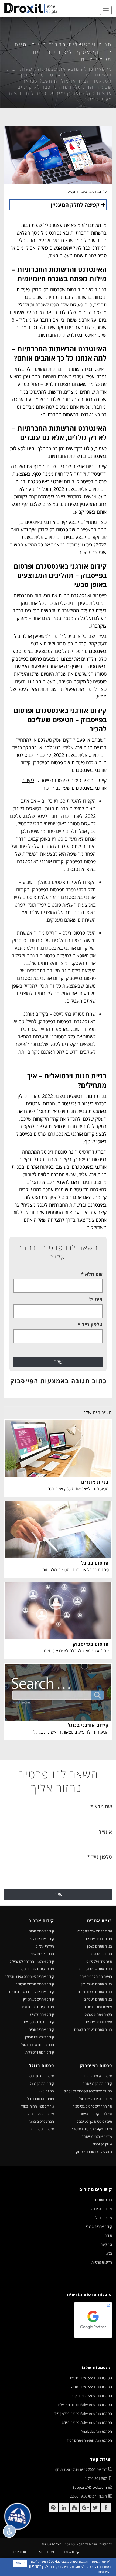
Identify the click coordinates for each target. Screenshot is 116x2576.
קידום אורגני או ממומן (40, 2037)
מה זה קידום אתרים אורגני (36, 2007)
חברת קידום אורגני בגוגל (37, 2045)
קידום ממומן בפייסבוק (97, 2084)
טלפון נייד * (90, 1324)
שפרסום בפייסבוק (48, 289)
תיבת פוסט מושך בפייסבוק (94, 2121)
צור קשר (106, 2244)
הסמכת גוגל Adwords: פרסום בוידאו (87, 2422)
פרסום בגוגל (104, 2218)
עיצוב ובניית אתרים (99, 2022)
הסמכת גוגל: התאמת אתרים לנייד (89, 2440)
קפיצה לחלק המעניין (75, 205)
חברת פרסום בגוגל (41, 2121)
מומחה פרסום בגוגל (41, 2099)
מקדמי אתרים (45, 1946)
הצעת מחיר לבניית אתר (96, 1977)
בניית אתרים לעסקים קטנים (93, 2030)
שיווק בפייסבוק (102, 2144)
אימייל (96, 1299)
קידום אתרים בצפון (41, 1939)
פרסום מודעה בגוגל (41, 2114)
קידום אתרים (71, 2552)
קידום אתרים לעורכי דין (39, 1999)
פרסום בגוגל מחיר (42, 2129)
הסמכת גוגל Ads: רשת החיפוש (91, 2378)
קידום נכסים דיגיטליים (39, 2022)
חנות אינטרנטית (101, 1954)
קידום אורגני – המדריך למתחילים (32, 1961)
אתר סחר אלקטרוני (99, 1961)
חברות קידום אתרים (41, 1954)
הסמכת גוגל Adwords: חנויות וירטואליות (84, 2405)
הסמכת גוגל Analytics (96, 2431)
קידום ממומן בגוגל (42, 2084)
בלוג (109, 2253)
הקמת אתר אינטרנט (98, 2014)
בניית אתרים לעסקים (98, 1999)
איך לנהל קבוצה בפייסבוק (95, 2114)
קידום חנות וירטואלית (40, 2052)
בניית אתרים (104, 2200)
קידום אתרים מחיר (42, 1931)
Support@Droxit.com (90, 2487)
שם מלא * (92, 1274)
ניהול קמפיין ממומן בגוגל (37, 2106)
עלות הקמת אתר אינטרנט (94, 1931)
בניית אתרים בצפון (100, 1946)
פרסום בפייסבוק (101, 2209)
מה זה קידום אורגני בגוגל (37, 1969)
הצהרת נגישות (52, 2544)
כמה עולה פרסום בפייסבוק (94, 2152)
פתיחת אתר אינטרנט (98, 2007)
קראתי (20, 2563)
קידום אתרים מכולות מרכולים (35, 1984)
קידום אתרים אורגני (99, 2227)
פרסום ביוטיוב (21, 2552)
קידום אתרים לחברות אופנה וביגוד (31, 1992)
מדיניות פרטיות (102, 2262)
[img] (31, 8)
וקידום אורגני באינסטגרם (41, 861)
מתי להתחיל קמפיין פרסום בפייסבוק (88, 2091)
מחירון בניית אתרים (99, 1939)
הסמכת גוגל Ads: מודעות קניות (91, 2396)
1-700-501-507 (96, 2478)
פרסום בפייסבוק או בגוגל (95, 2099)
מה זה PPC (46, 2091)
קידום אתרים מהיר (42, 2030)
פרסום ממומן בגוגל (41, 2076)
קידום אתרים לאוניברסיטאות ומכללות (29, 1977)
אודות (108, 2235)
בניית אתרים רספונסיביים (95, 1992)
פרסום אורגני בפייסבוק (97, 2137)
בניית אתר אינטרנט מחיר (95, 1969)
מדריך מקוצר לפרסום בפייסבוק (91, 2129)
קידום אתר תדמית (42, 2014)
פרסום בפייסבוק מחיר (97, 2076)
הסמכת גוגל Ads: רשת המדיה (92, 2387)
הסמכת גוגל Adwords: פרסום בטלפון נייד (83, 2414)
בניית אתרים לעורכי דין (97, 1984)
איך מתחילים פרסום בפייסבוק (92, 2106)
